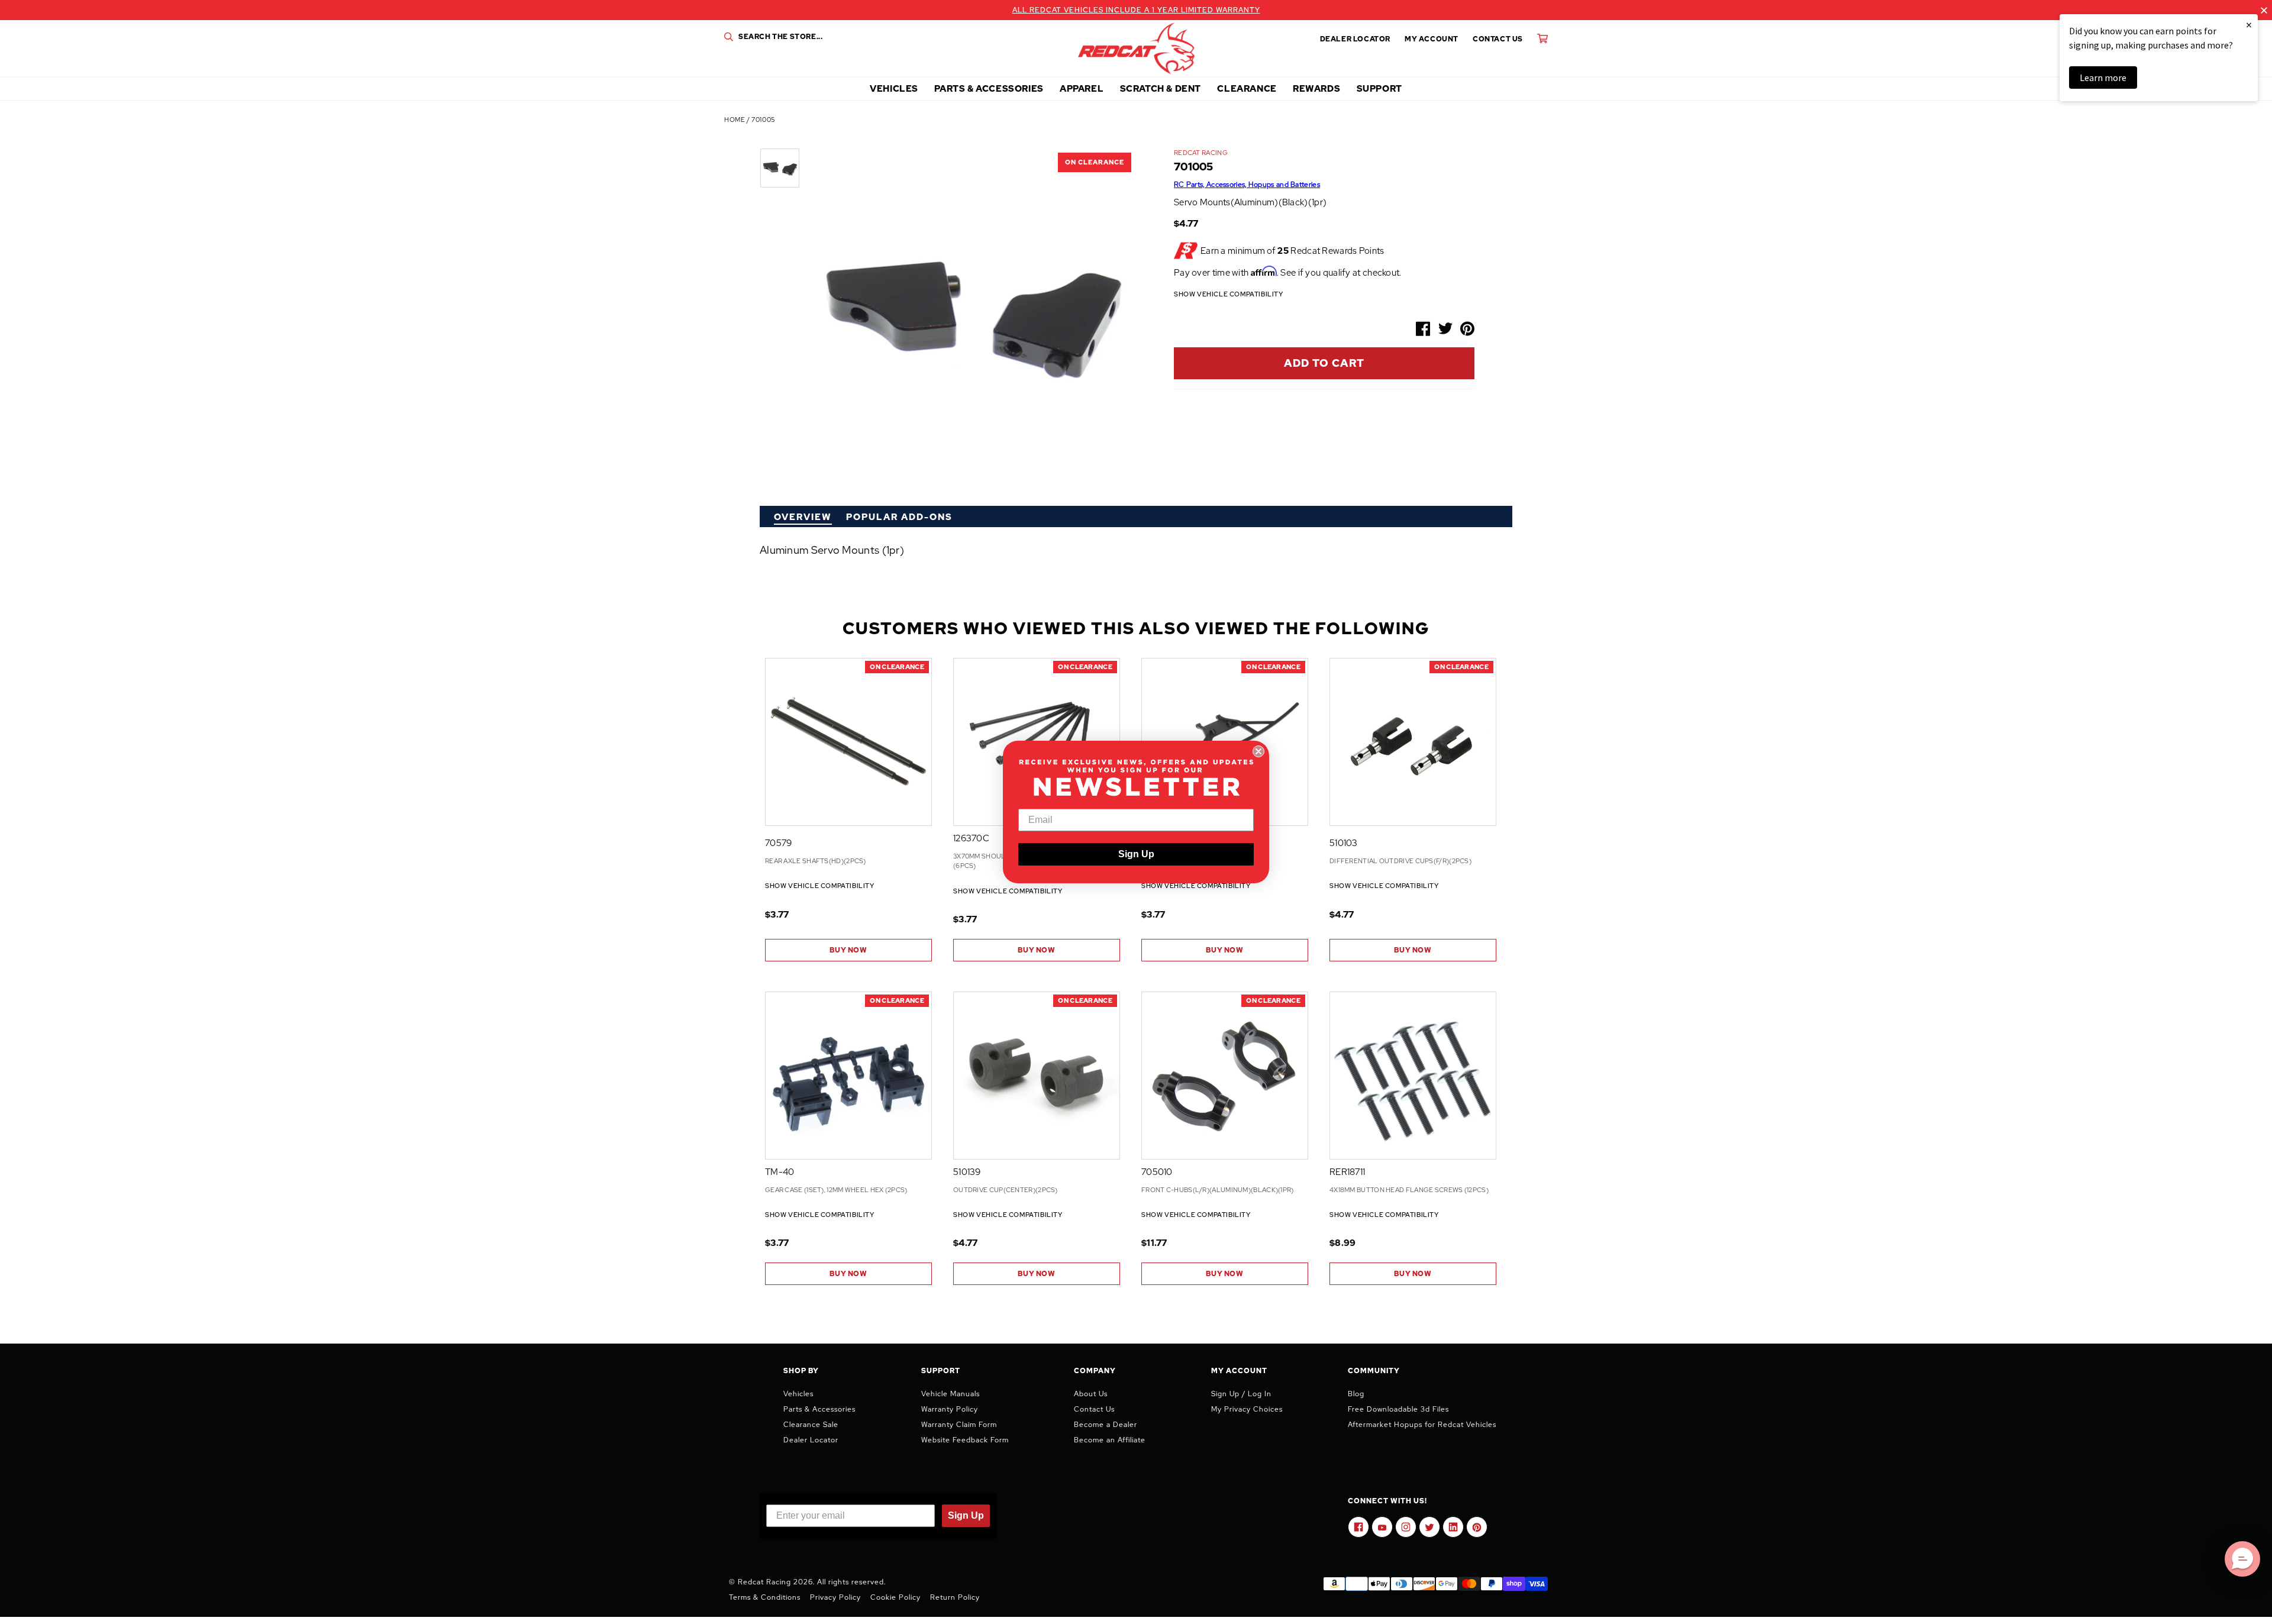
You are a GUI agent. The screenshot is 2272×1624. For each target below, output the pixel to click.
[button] (2242, 1559)
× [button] (2249, 25)
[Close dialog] (1258, 751)
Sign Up (1136, 854)
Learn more (2103, 78)
